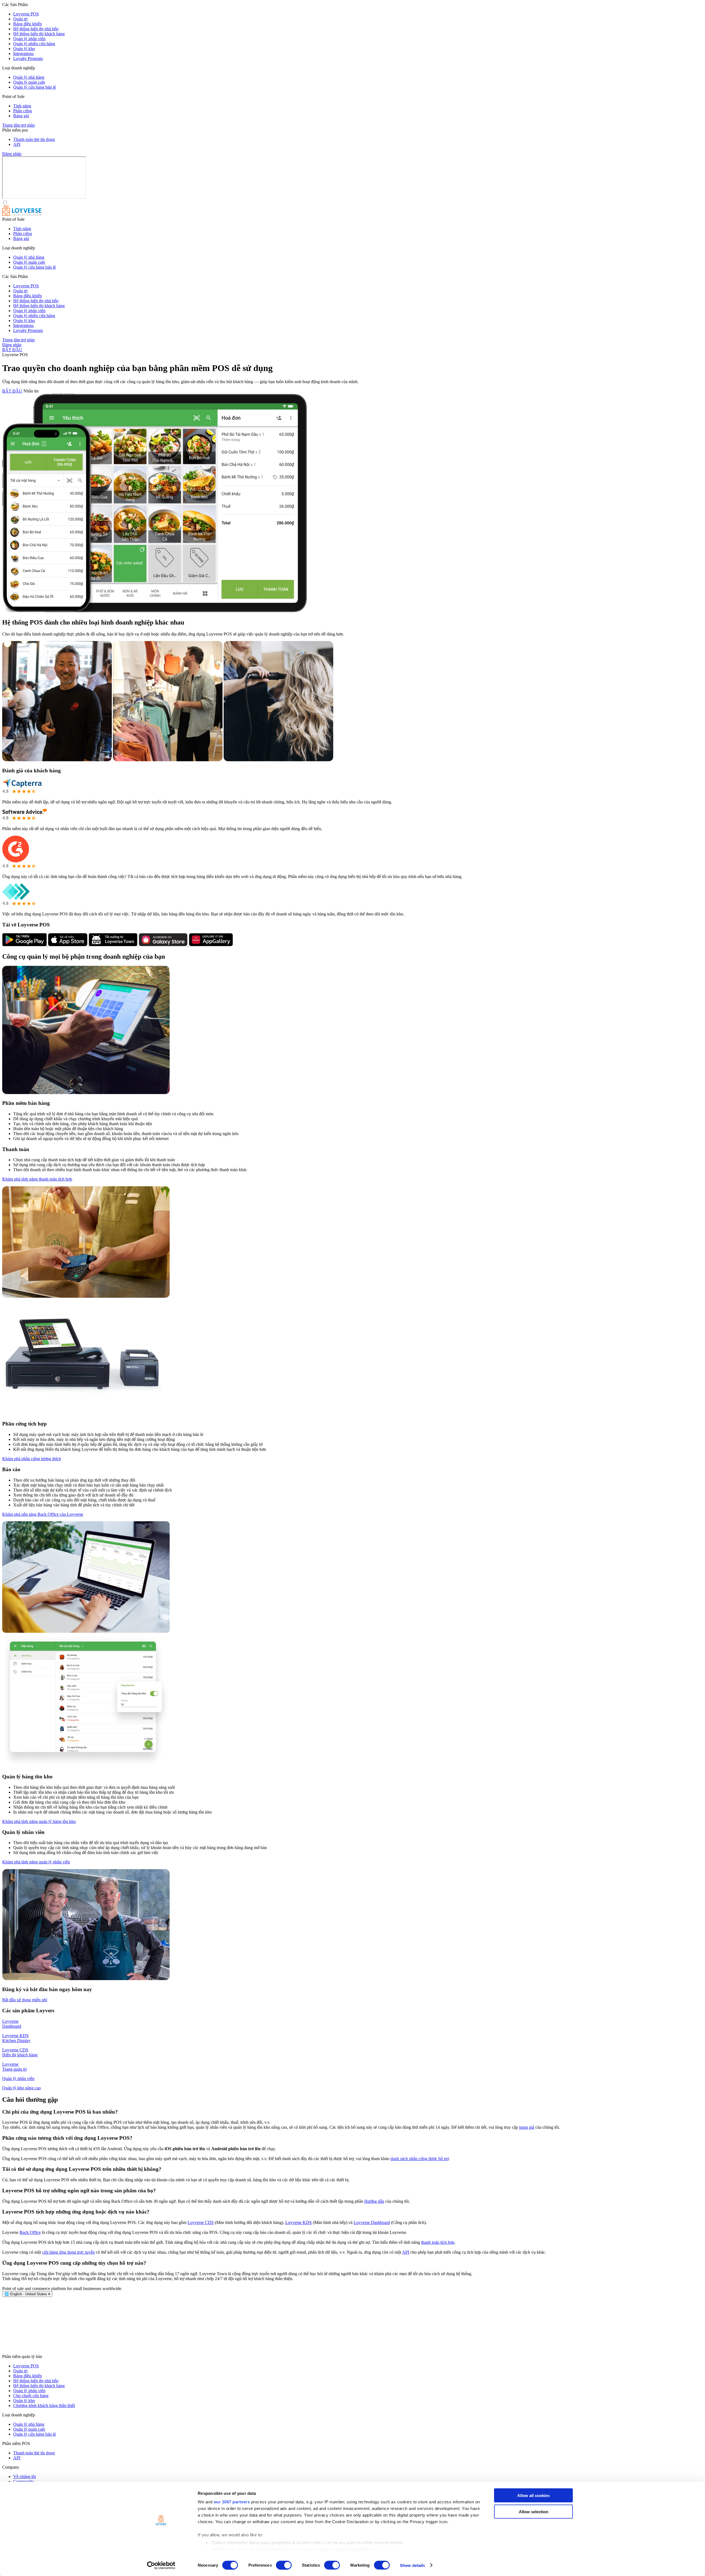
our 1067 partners (232, 2502)
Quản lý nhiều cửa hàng (34, 44)
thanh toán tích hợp (438, 2242)
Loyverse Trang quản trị (14, 2067)
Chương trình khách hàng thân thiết (44, 2405)
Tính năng (22, 106)
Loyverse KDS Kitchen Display (16, 2038)
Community (24, 2481)
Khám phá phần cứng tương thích (32, 1459)
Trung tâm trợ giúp (18, 125)
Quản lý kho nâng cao (21, 2088)
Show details (412, 2565)
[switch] (284, 2565)
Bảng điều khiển (28, 24)
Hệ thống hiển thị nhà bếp (36, 29)
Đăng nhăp (12, 154)
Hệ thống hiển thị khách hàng (39, 34)
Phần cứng (23, 111)
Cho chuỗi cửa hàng (31, 2396)
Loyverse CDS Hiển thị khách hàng (20, 2052)
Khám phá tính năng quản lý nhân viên (36, 1862)
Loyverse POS (26, 14)
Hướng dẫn (374, 2201)
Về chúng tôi (25, 2476)
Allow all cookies (533, 2495)
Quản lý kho (24, 49)
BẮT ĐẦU (12, 350)
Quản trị (20, 19)
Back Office (30, 2232)
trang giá (527, 2127)
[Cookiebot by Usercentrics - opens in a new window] (161, 2565)
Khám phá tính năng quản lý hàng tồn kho (39, 1821)
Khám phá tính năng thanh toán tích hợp (37, 1179)
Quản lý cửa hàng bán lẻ (35, 87)
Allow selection (534, 2511)
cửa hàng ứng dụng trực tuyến (68, 2252)
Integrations (23, 54)
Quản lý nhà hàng (29, 77)
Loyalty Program (28, 58)
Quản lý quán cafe (29, 82)
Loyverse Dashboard (12, 2024)
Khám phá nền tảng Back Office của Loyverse (43, 1514)
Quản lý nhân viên (29, 39)
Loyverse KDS (299, 2222)
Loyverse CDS (201, 2222)
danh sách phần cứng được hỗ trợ (420, 2159)
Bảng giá (21, 116)
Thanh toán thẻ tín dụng (34, 139)
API (17, 144)
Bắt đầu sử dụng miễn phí (25, 2000)
